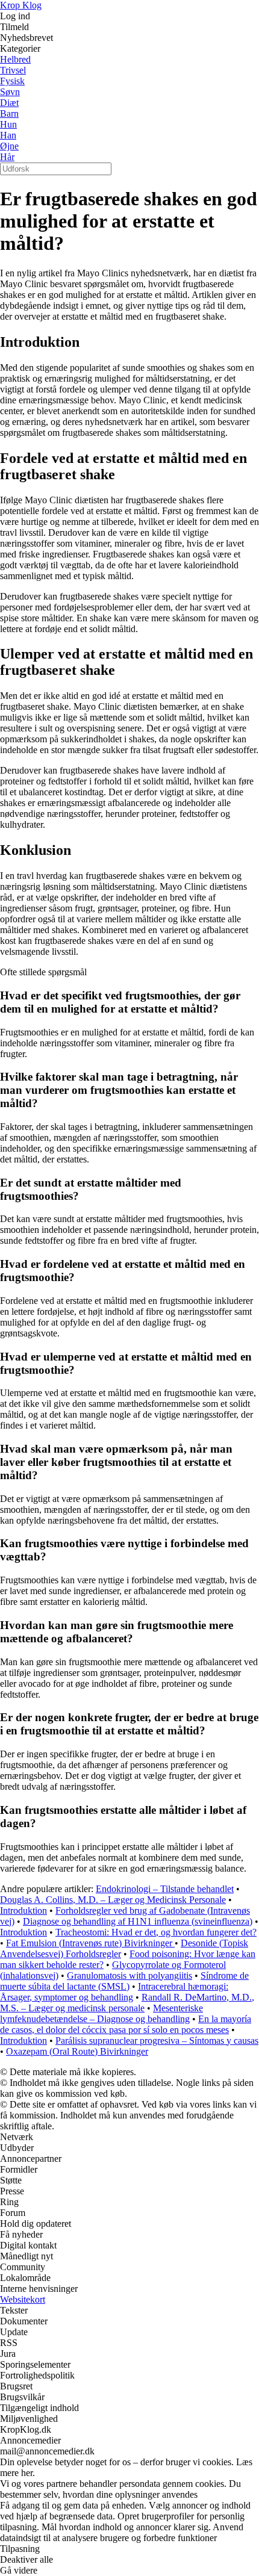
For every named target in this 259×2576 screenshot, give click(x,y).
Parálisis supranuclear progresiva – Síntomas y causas (157, 2041)
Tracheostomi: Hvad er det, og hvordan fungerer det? (156, 1932)
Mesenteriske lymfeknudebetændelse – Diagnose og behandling (101, 2013)
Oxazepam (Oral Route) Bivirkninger (77, 2051)
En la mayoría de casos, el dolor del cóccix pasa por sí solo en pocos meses (126, 2024)
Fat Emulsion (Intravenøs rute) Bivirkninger (90, 1943)
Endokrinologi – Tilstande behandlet (165, 1889)
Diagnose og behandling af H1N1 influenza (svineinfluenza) (138, 1921)
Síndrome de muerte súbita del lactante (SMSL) (124, 1981)
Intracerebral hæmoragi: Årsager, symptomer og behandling (114, 1992)
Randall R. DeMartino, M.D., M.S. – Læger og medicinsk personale (127, 2003)
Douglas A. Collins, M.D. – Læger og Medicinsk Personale (113, 1900)
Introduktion (23, 1910)
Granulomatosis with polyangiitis (129, 1975)
